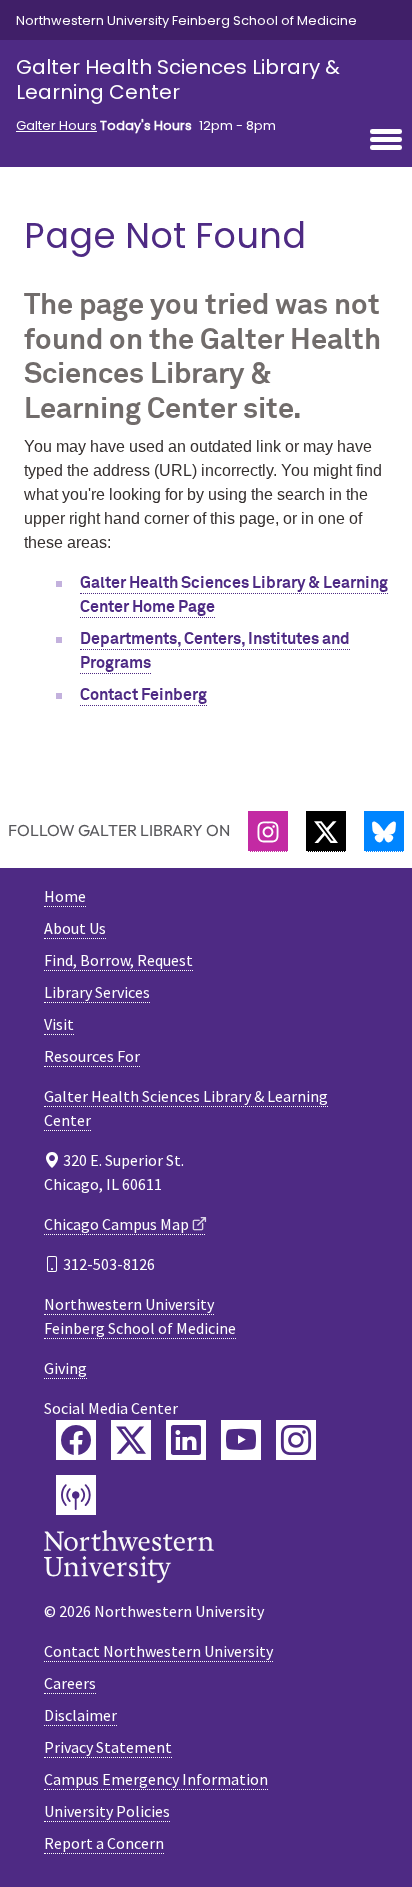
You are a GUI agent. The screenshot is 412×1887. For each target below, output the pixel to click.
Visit (59, 1024)
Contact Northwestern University (158, 1651)
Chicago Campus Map (116, 1224)
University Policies (107, 1811)
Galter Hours (56, 126)
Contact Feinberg (143, 695)
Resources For (92, 1056)
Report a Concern (104, 1843)
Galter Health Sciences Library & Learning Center (178, 79)
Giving (65, 1368)
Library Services (97, 992)
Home (65, 896)
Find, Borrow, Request (118, 960)
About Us (75, 928)
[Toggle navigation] (386, 141)
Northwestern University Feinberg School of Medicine (186, 20)
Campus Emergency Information (156, 1779)
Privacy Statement (108, 1747)
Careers (70, 1683)
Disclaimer (80, 1715)
